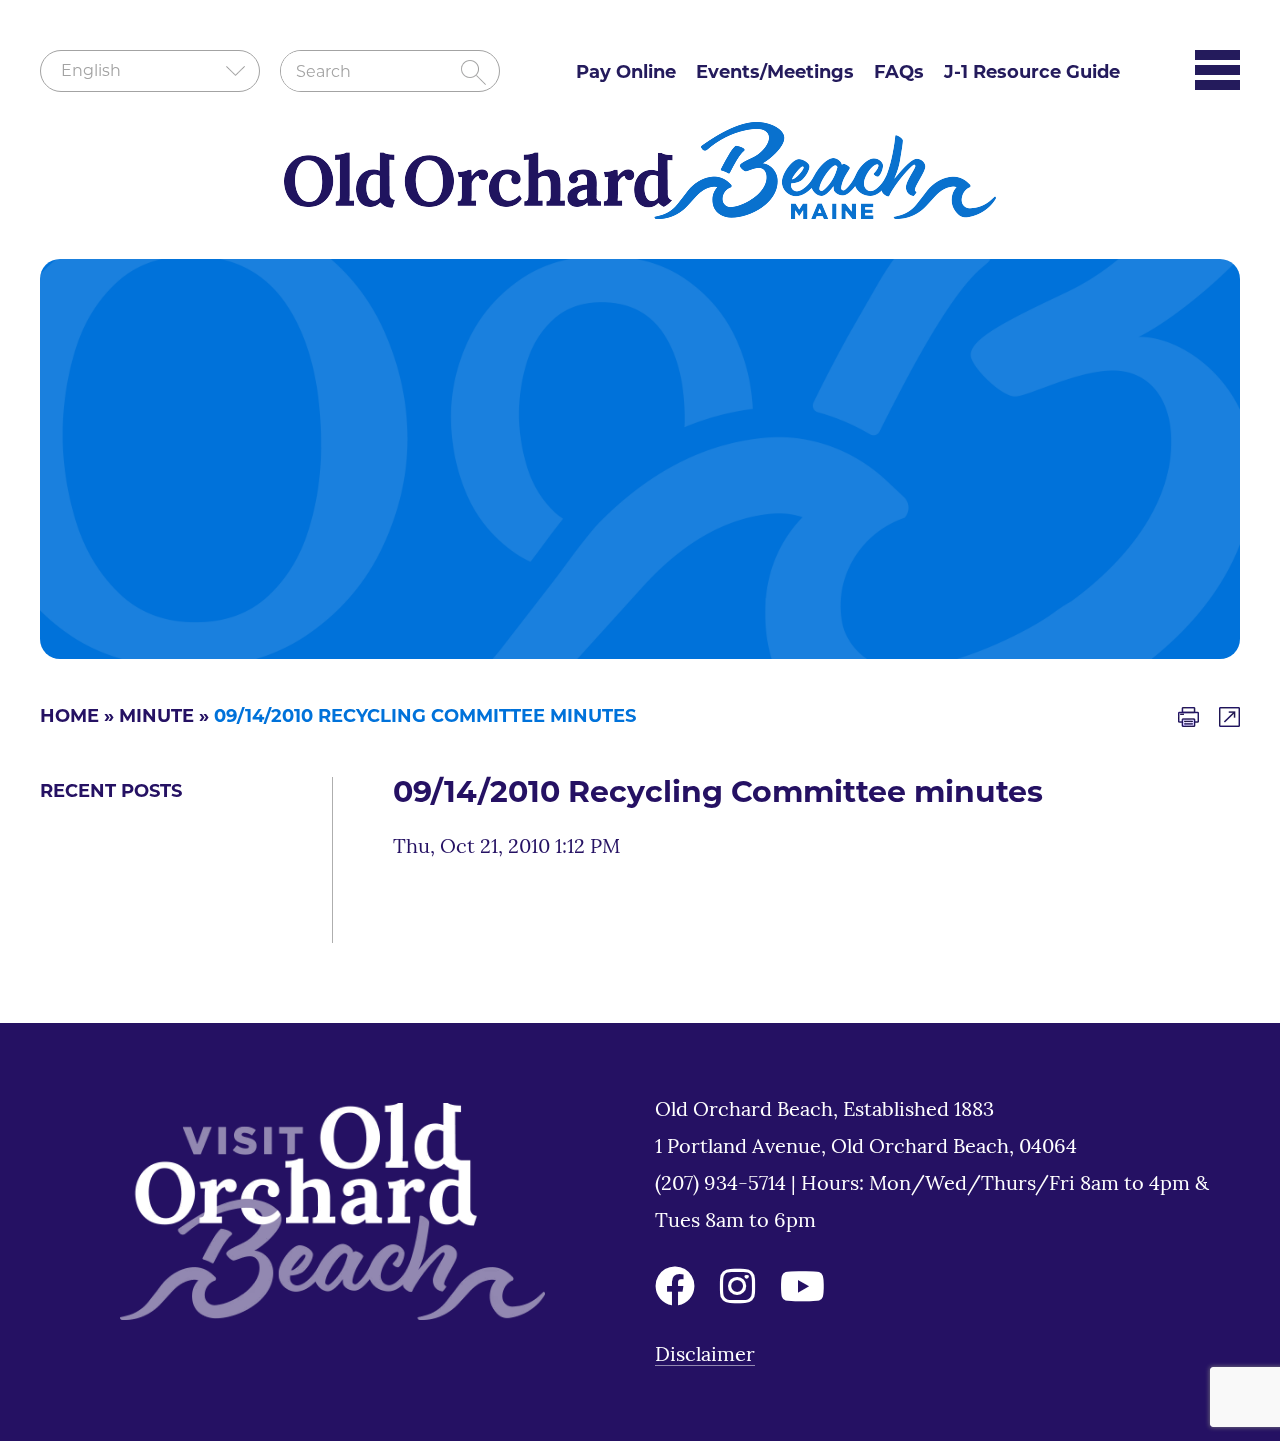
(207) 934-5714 (723, 1185)
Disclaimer (705, 1356)
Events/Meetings (775, 74)
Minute (156, 718)
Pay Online (626, 74)
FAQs (899, 74)
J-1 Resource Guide (1032, 74)
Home (69, 718)
